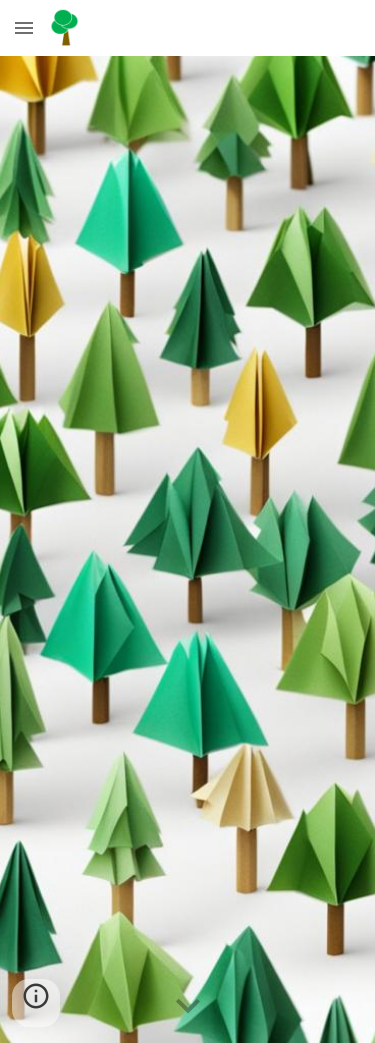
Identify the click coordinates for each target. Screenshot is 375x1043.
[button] (24, 27)
